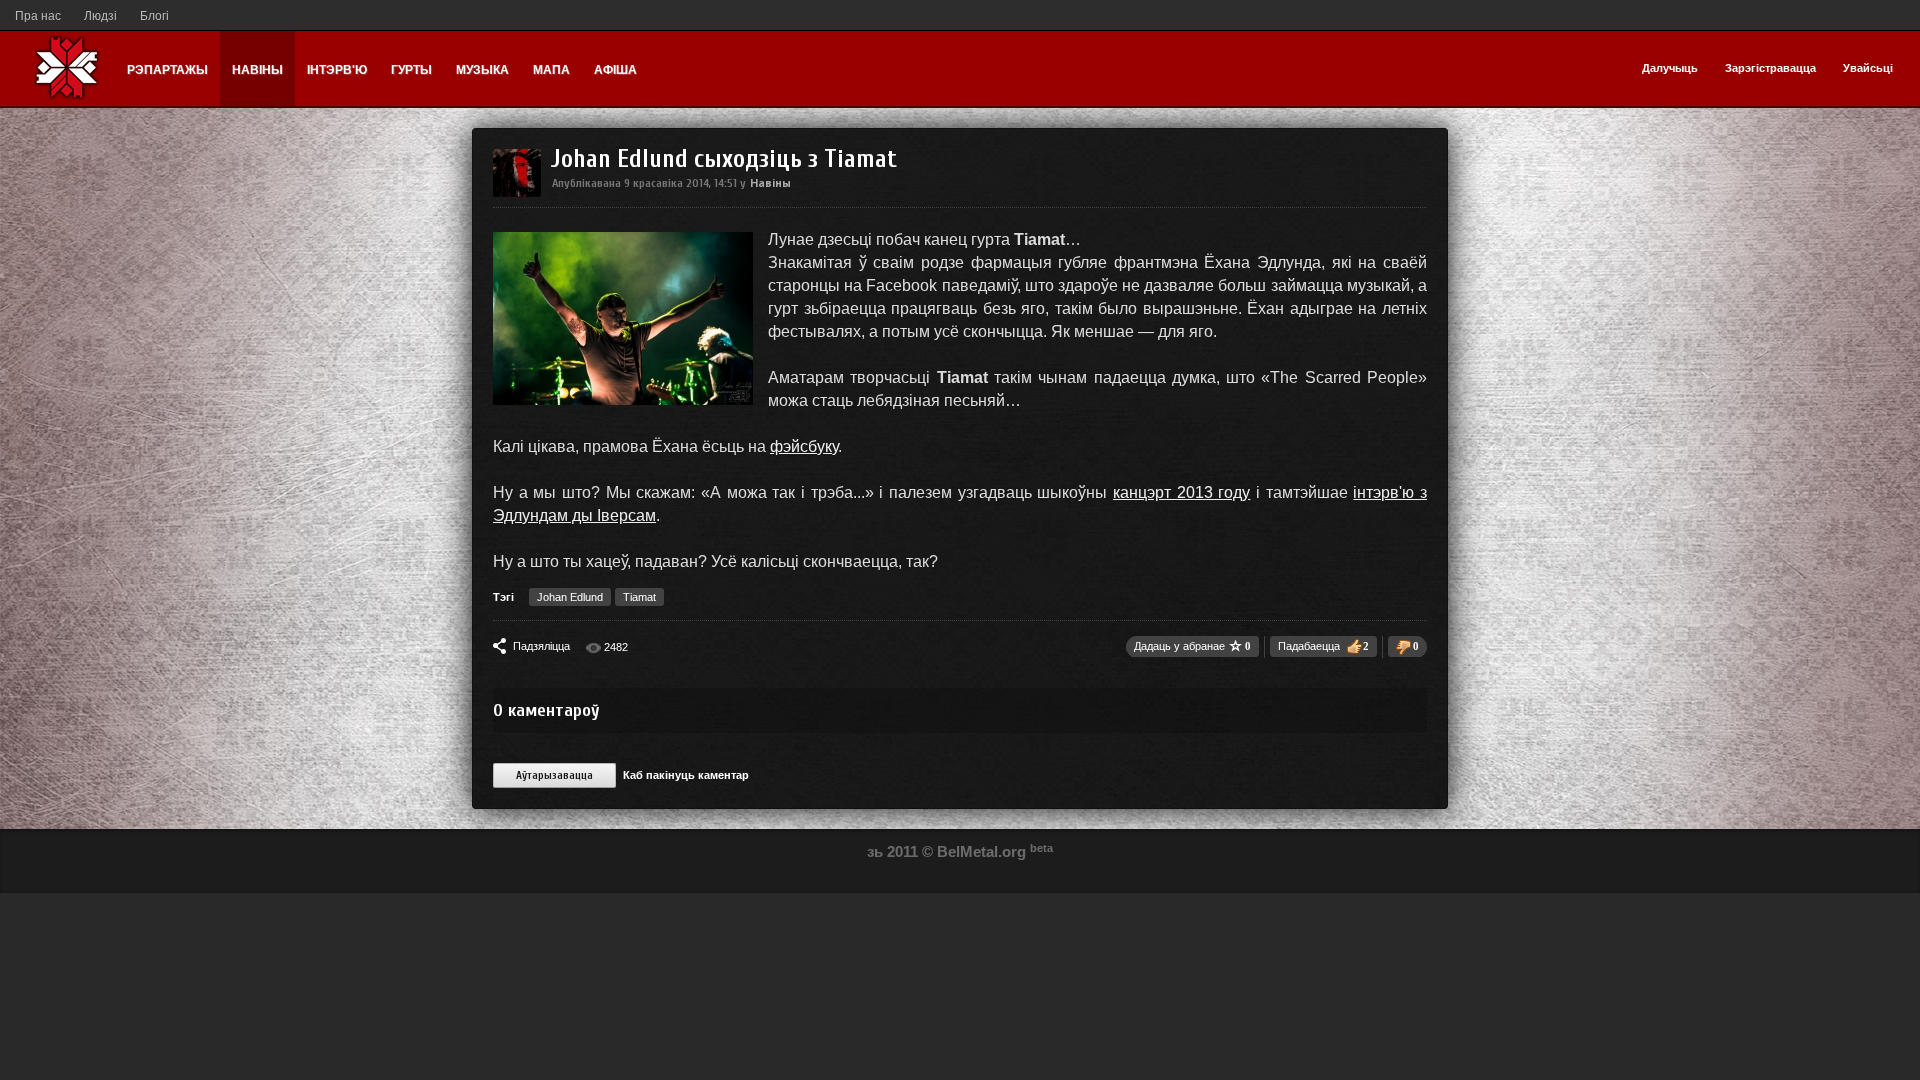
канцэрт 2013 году (1181, 492)
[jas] (517, 193)
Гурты (411, 70)
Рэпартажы (167, 70)
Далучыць (1670, 68)
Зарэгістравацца (1770, 68)
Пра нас (38, 16)
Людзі (100, 16)
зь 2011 (892, 851)
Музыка (482, 70)
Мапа (551, 70)
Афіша (615, 70)
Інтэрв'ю (337, 70)
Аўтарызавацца (554, 775)
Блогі (154, 16)
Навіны (257, 70)
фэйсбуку (804, 446)
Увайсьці (1868, 68)
